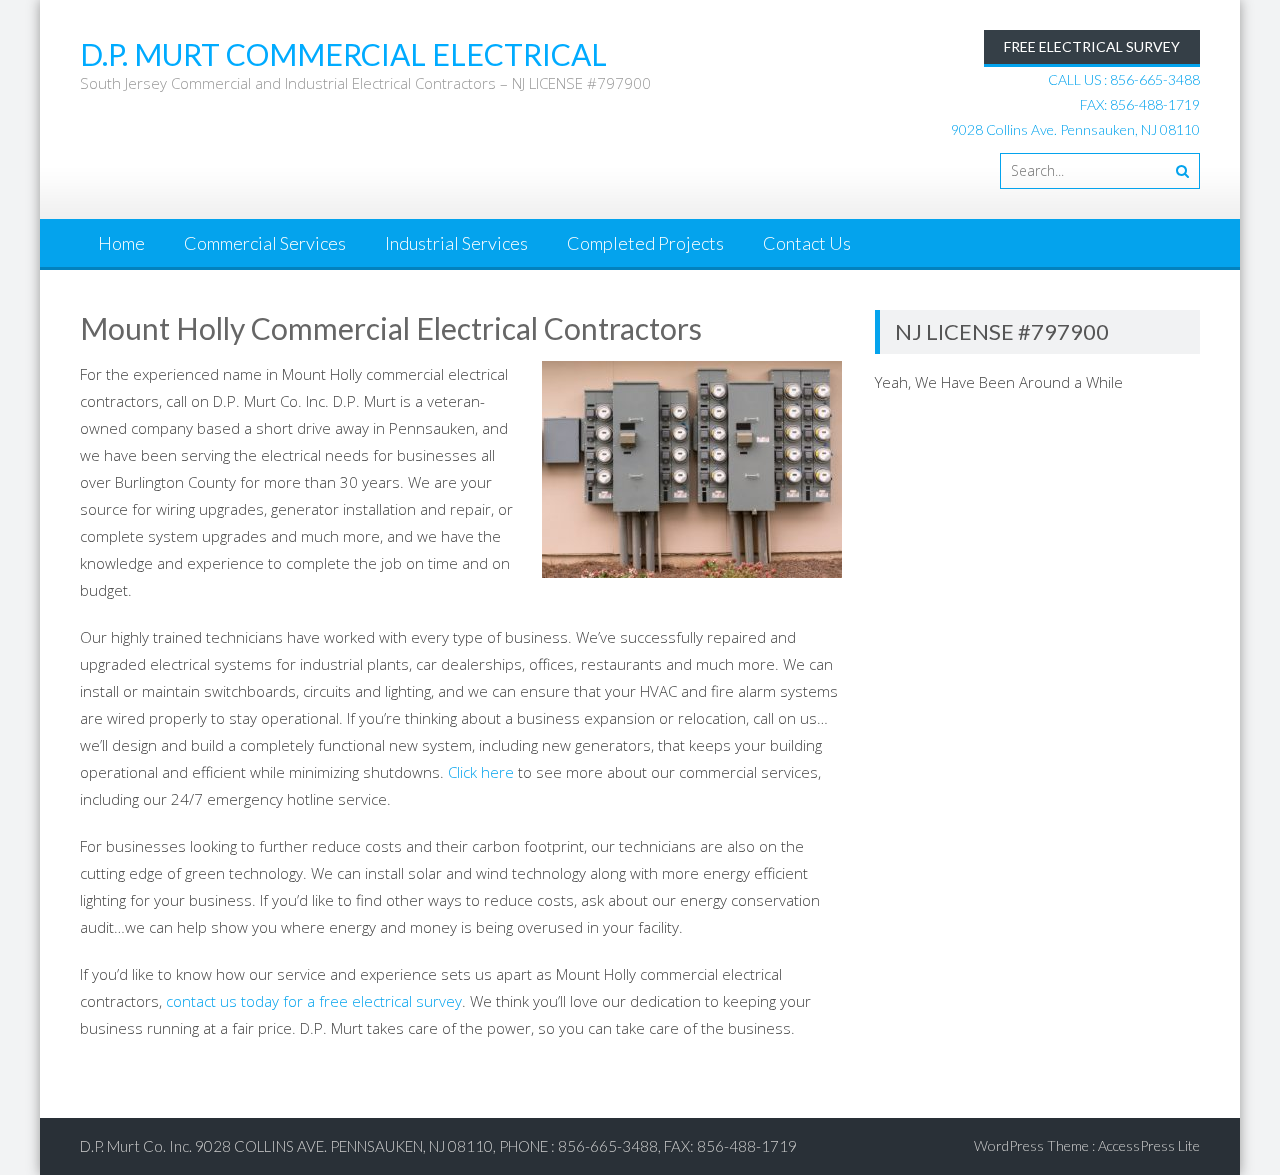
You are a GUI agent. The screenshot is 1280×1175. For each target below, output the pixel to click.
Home (121, 243)
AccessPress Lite (1149, 1145)
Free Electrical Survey (1092, 46)
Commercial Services (265, 243)
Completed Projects (645, 243)
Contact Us (807, 243)
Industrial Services (456, 243)
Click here (481, 772)
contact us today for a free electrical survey (314, 1001)
